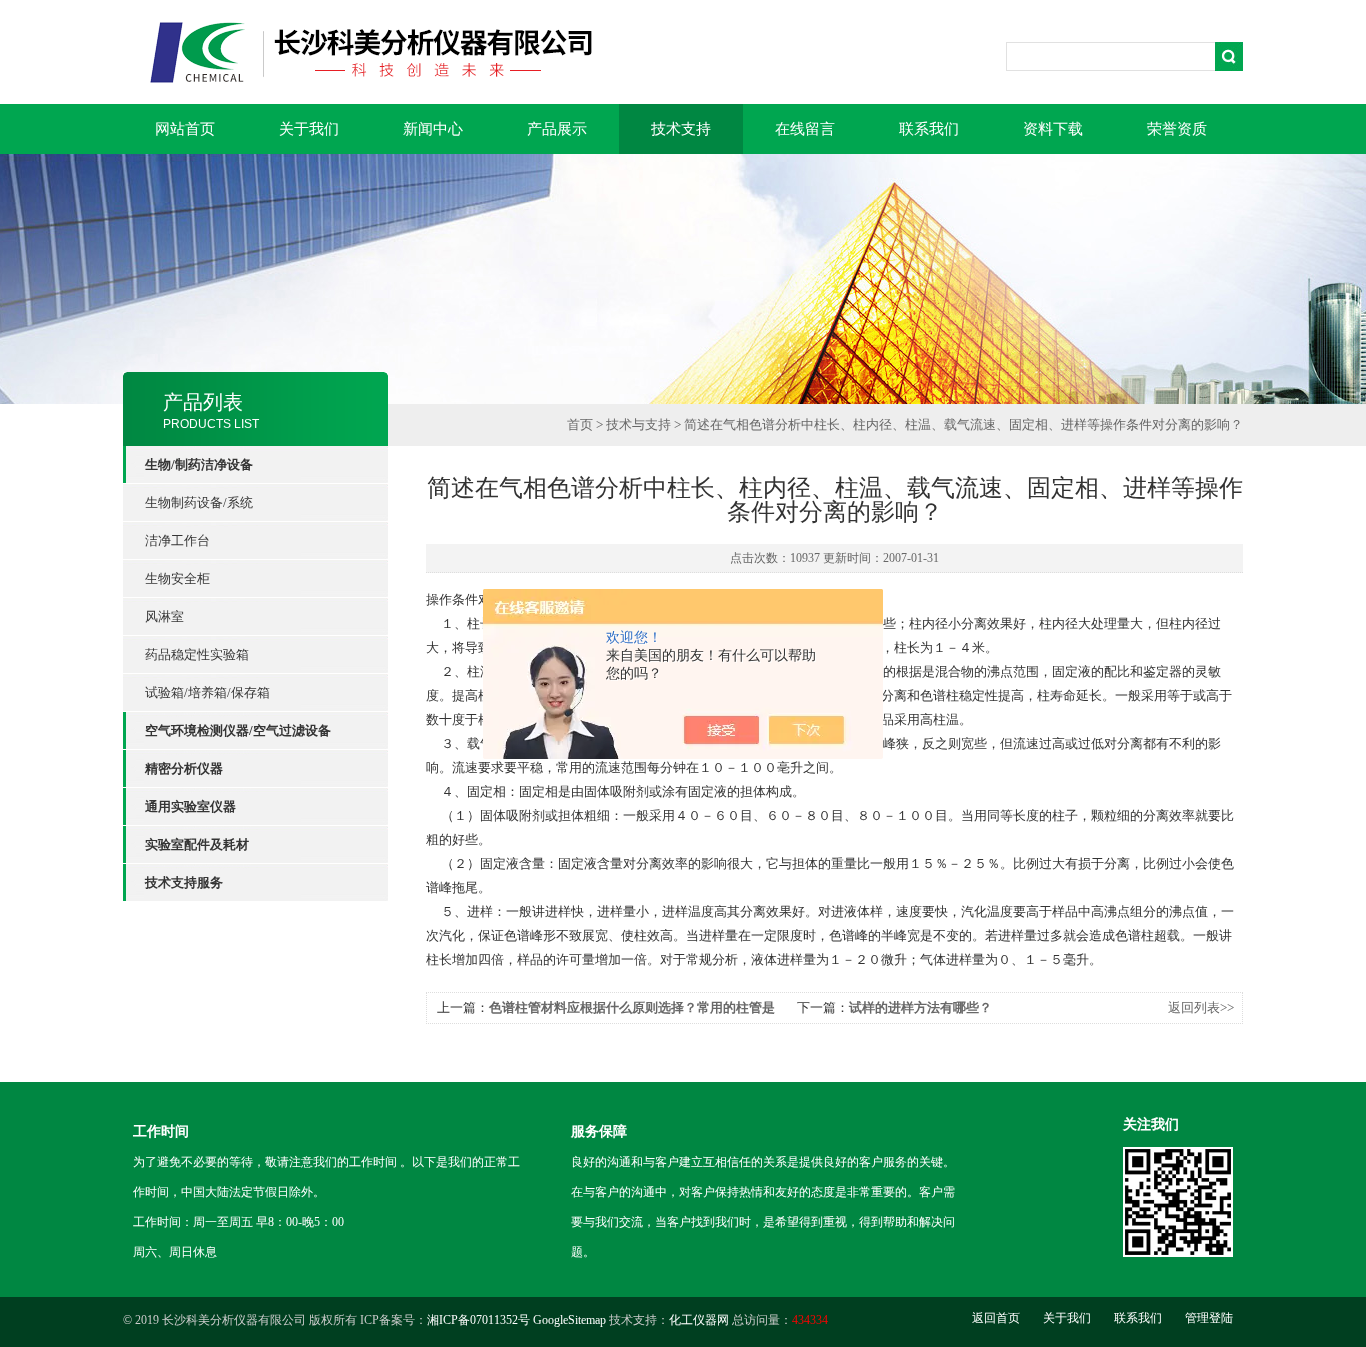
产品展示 (557, 129)
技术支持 (681, 129)
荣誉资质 (1177, 129)
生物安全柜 (177, 578)
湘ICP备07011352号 (478, 1320)
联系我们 (929, 129)
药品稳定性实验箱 (197, 654)
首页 (580, 424)
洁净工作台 (177, 540)
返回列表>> (1201, 1007)
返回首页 (996, 1318)
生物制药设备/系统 (199, 502)
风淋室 (164, 616)
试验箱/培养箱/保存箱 (207, 692)
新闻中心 (433, 129)
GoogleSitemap (569, 1320)
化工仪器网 (699, 1320)
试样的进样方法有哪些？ (920, 1007)
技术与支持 (638, 424)
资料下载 (1053, 129)
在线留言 (805, 129)
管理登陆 (1209, 1318)
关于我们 (309, 129)
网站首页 (185, 129)
